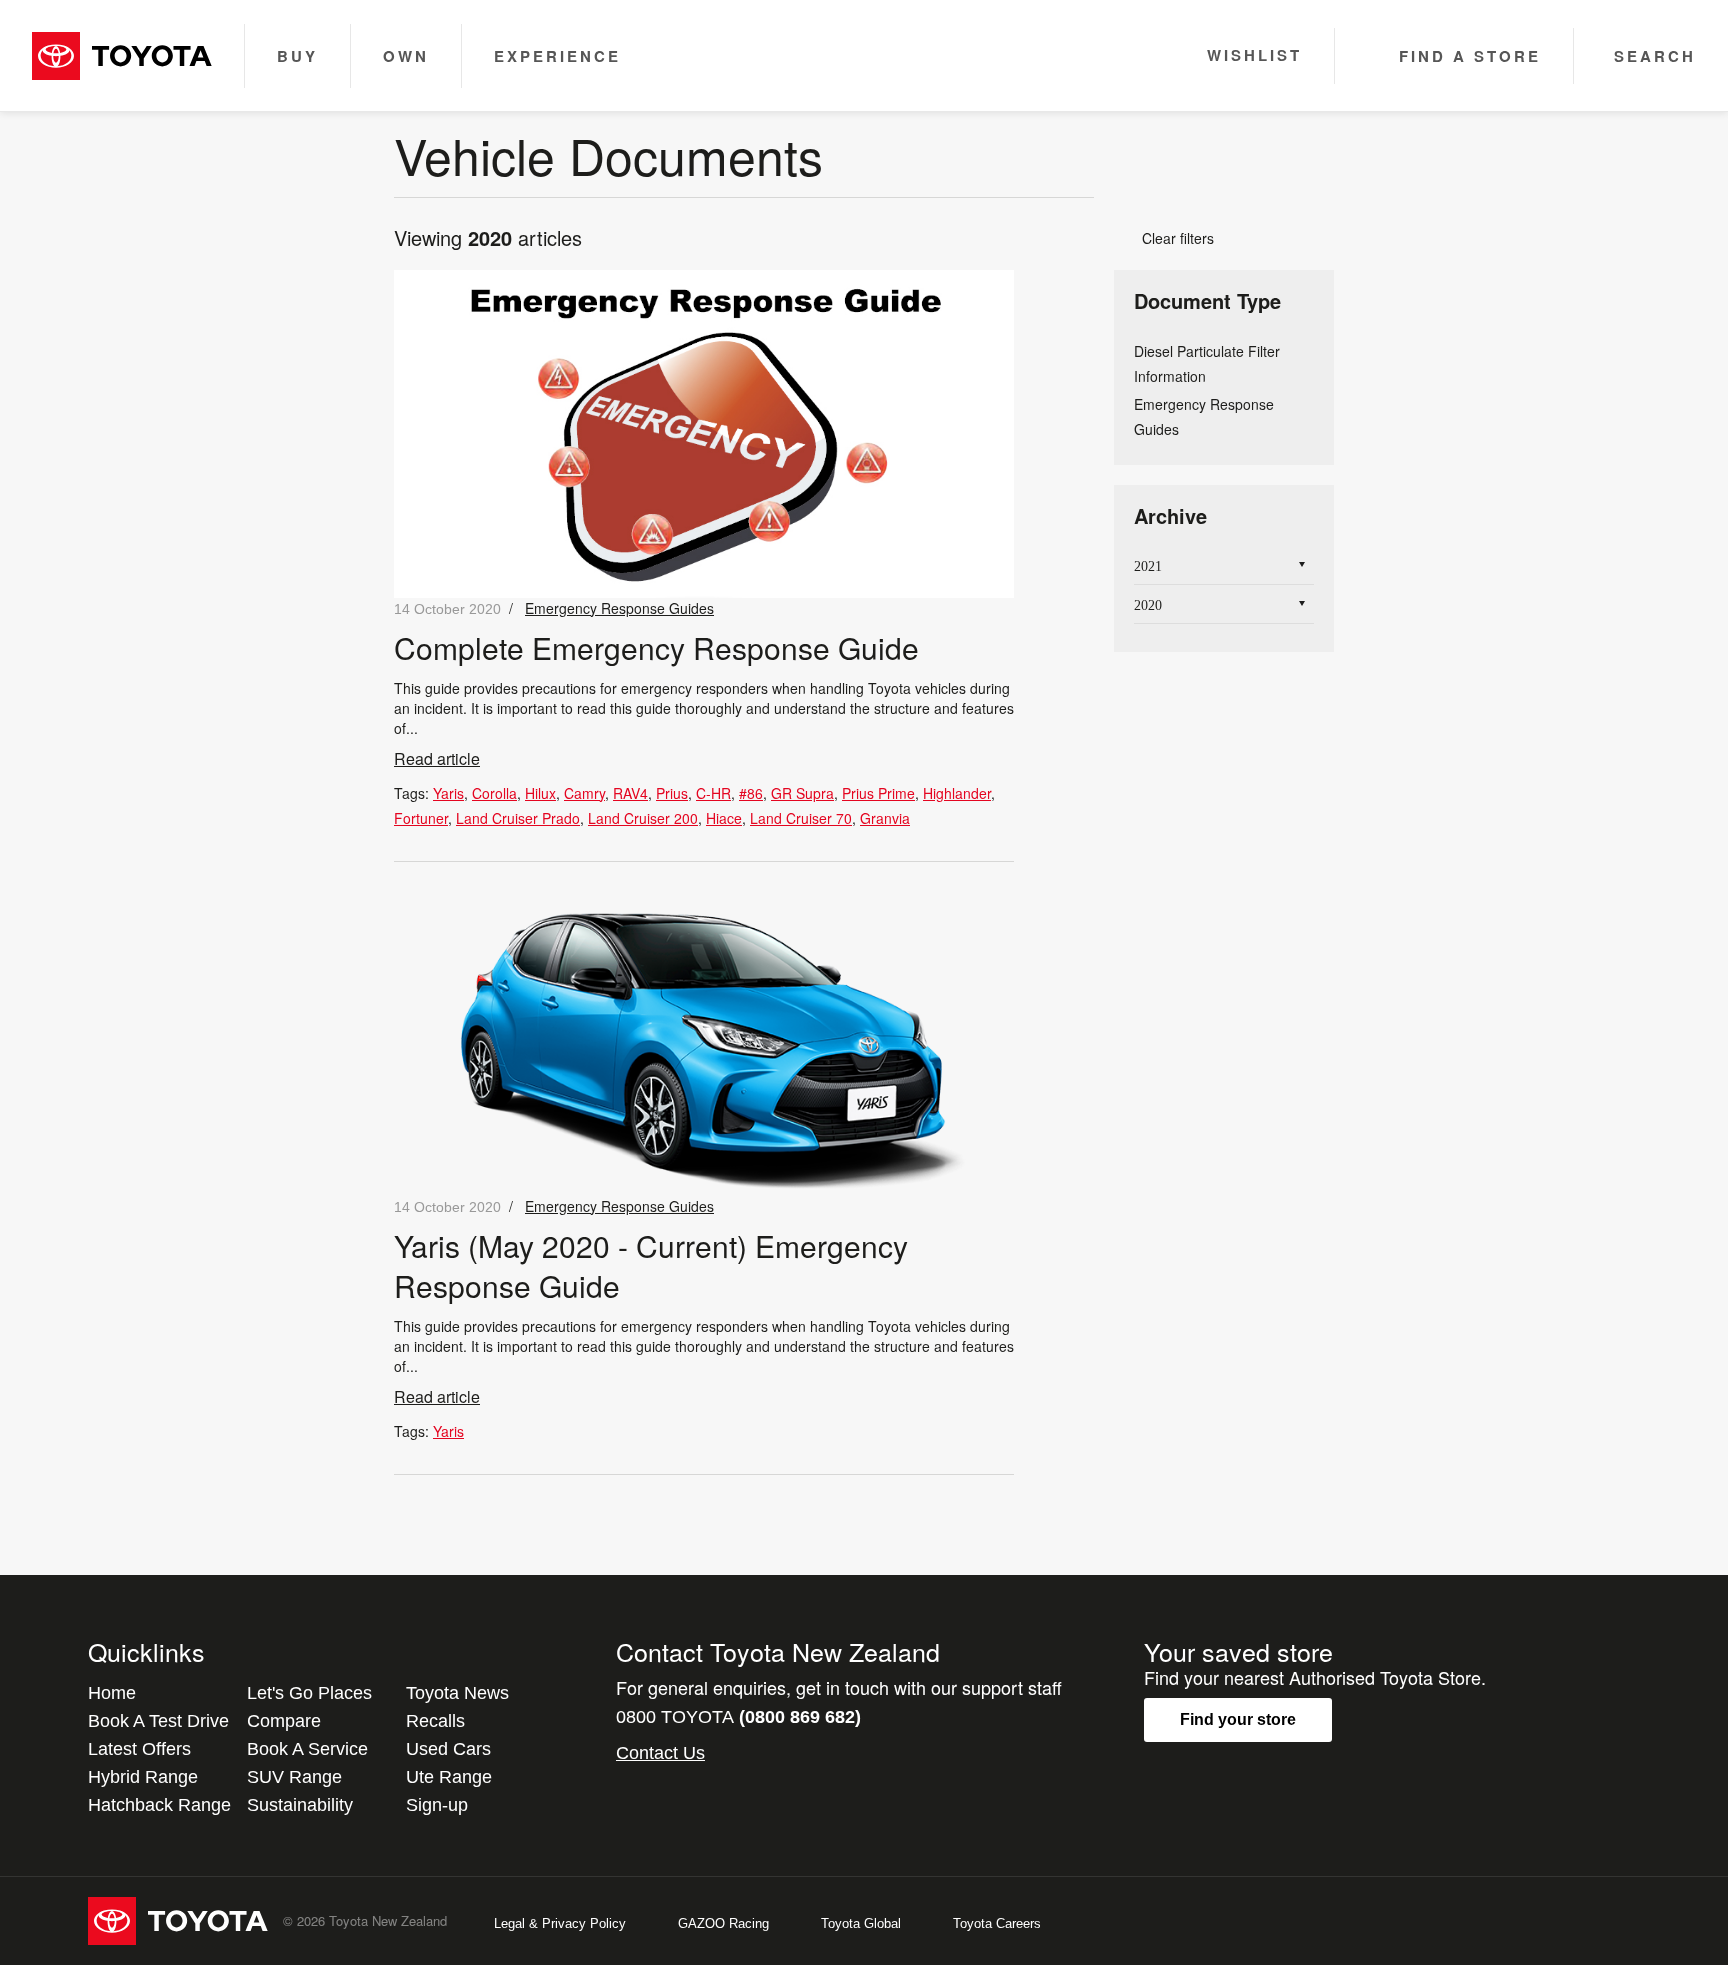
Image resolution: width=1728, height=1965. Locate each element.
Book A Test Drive (158, 1721)
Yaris (448, 793)
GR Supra (802, 793)
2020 (1148, 605)
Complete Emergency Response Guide (656, 647)
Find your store (1238, 1719)
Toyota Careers (997, 1923)
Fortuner (421, 818)
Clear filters (1170, 238)
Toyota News (457, 1693)
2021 (1148, 566)
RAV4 (630, 793)
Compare (284, 1721)
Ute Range (449, 1777)
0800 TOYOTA (738, 1717)
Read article (437, 758)
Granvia (885, 818)
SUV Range (294, 1777)
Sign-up (437, 1805)
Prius (672, 793)
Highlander (957, 793)
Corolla (494, 793)
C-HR (713, 793)
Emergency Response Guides (619, 608)
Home (112, 1693)
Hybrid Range (143, 1777)
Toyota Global (861, 1923)
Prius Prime (878, 793)
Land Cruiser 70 (801, 818)
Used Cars (448, 1749)
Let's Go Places (309, 1693)
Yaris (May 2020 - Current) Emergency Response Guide (651, 1265)
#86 (751, 793)
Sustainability (300, 1805)
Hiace (724, 818)
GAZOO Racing (723, 1923)
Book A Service (307, 1749)
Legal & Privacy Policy (560, 1923)
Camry (584, 793)
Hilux (540, 793)
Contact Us (660, 1753)
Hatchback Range (159, 1805)
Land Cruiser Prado (518, 818)
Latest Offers (139, 1749)
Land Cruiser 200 (643, 818)
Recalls (435, 1721)
